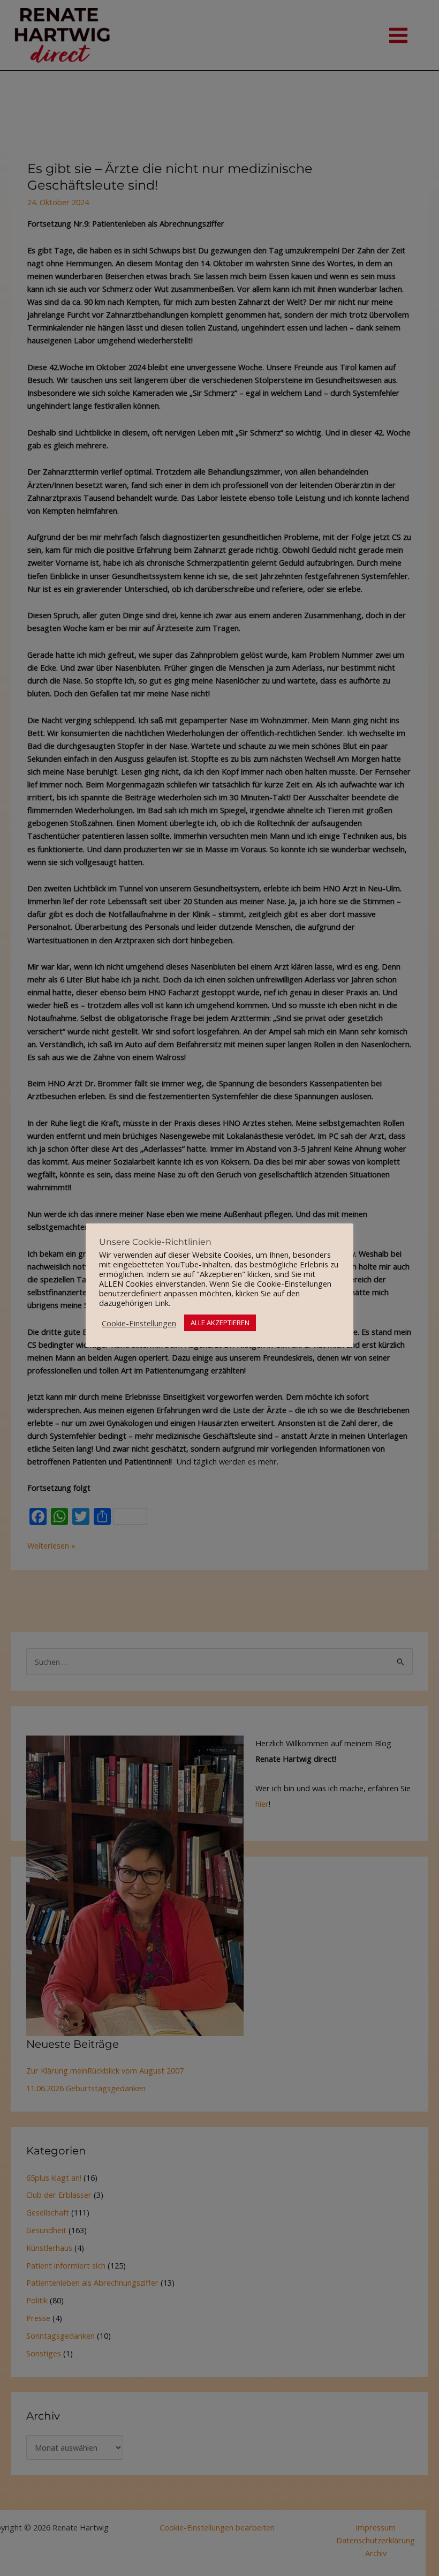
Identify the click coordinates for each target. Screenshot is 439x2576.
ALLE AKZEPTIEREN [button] (220, 1323)
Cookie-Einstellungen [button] (139, 1323)
